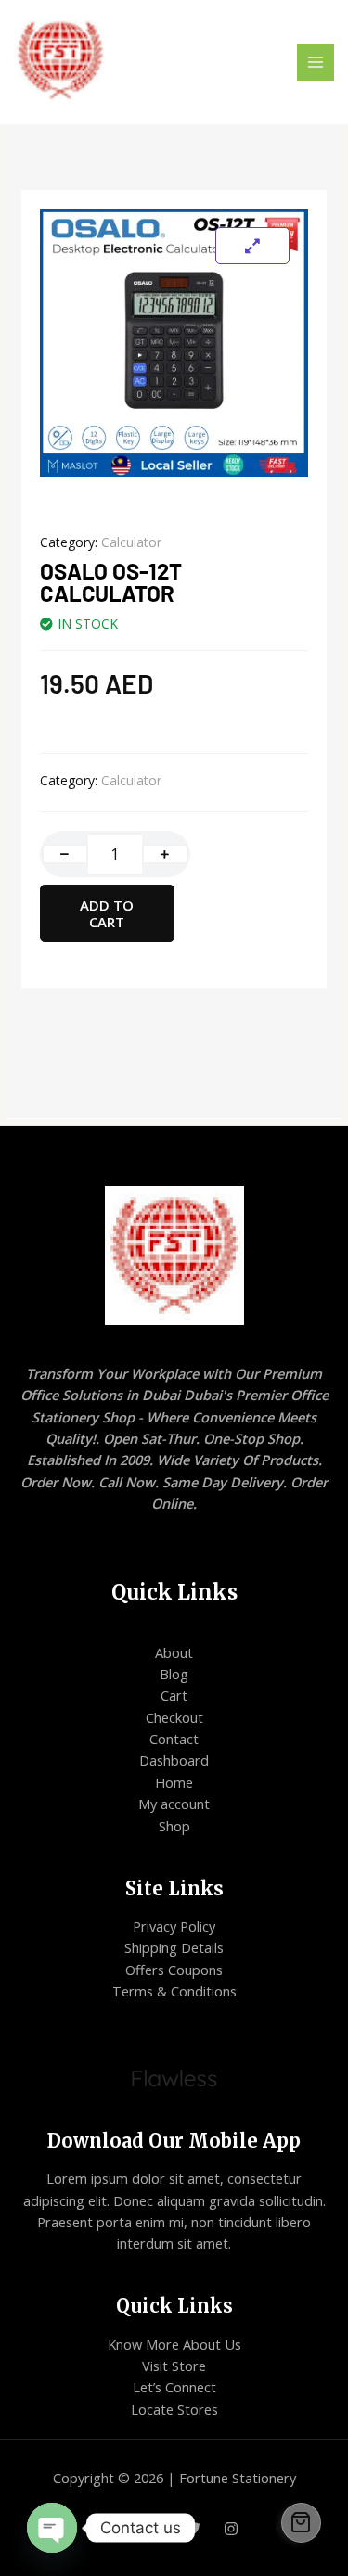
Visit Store (174, 2366)
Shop (174, 1826)
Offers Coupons (174, 1970)
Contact (174, 1739)
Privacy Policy (174, 1926)
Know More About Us (174, 2344)
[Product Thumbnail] (252, 246)
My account (174, 1804)
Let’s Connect (174, 2387)
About (174, 1652)
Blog (174, 1674)
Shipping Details (174, 1947)
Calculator (131, 542)
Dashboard (174, 1760)
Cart (174, 1695)
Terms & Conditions (174, 1991)
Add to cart (107, 913)
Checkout (174, 1717)
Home (174, 1782)
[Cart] (302, 2523)
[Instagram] (231, 2529)
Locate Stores (174, 2409)
